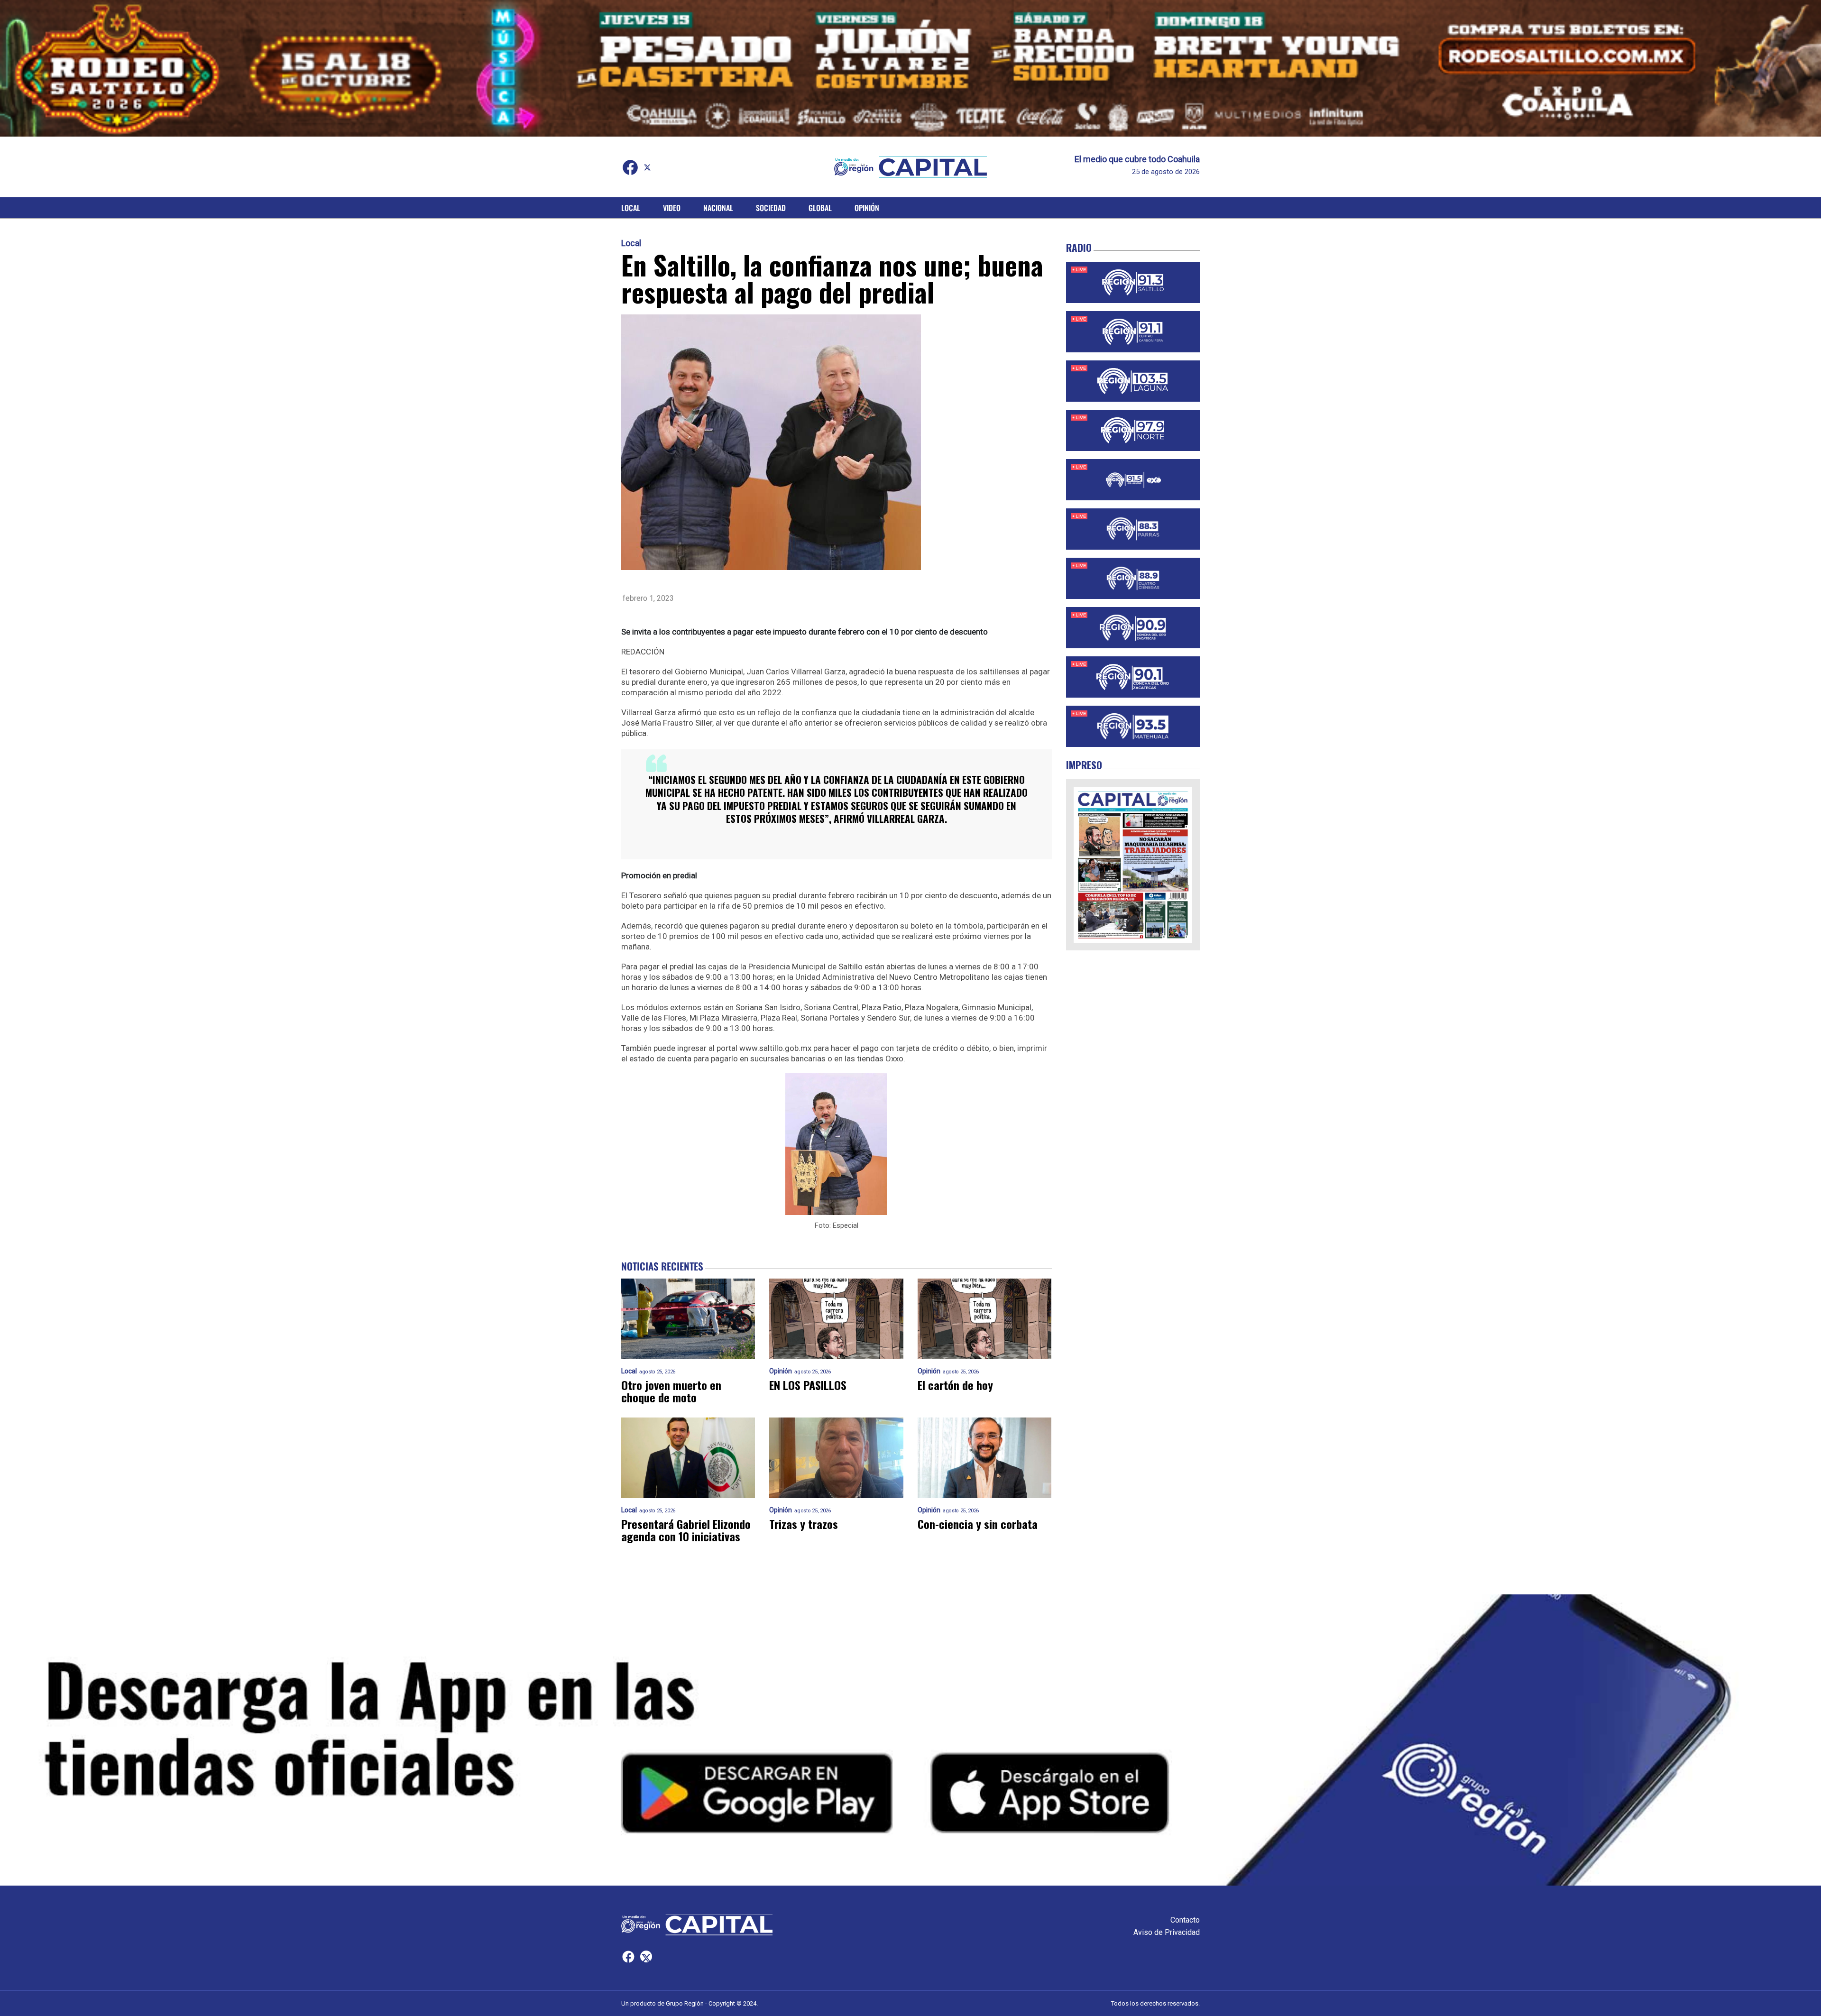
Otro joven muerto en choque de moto (671, 1391)
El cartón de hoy (955, 1385)
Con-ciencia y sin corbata (978, 1524)
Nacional (718, 208)
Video (672, 208)
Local (631, 208)
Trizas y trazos (804, 1524)
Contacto (1185, 1920)
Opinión (867, 208)
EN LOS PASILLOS (808, 1385)
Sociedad (771, 208)
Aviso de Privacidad (1167, 1932)
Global (820, 208)
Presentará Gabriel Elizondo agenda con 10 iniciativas (686, 1530)
